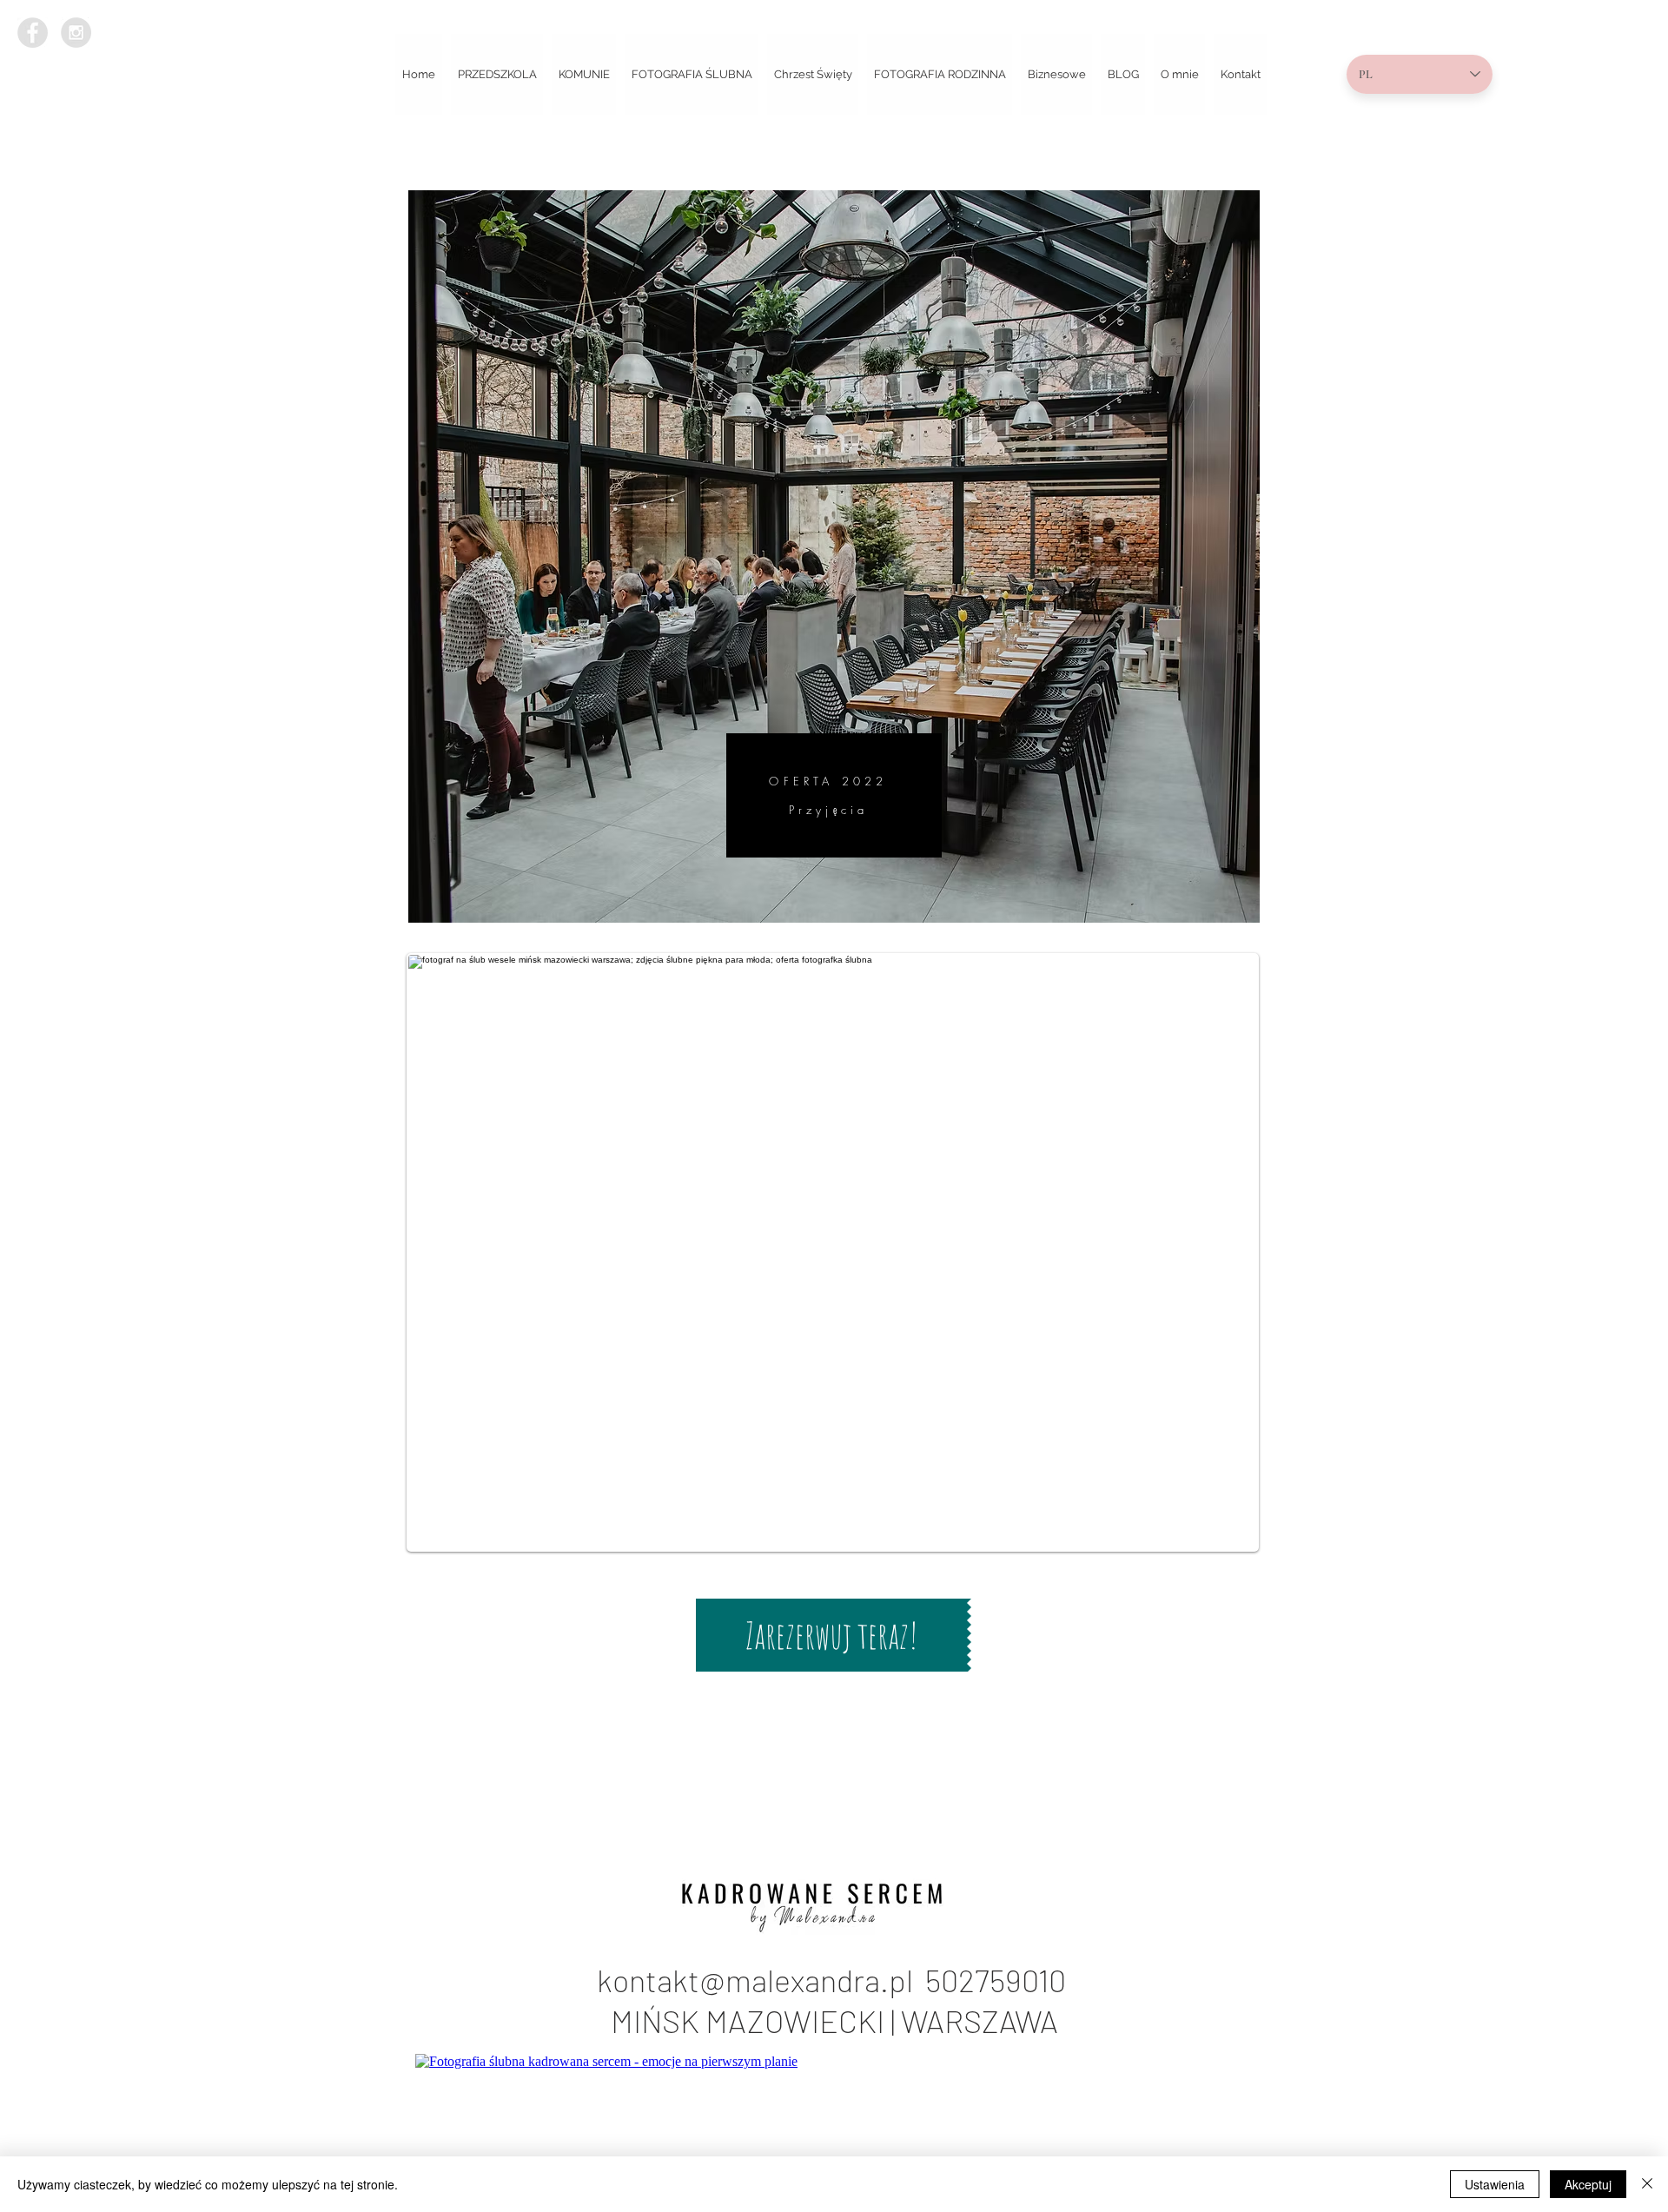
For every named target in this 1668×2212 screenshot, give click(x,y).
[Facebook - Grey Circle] (33, 33)
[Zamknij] (1647, 2184)
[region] (834, 556)
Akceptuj (1588, 2184)
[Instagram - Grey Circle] (76, 33)
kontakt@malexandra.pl (761, 1980)
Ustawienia (1495, 2184)
